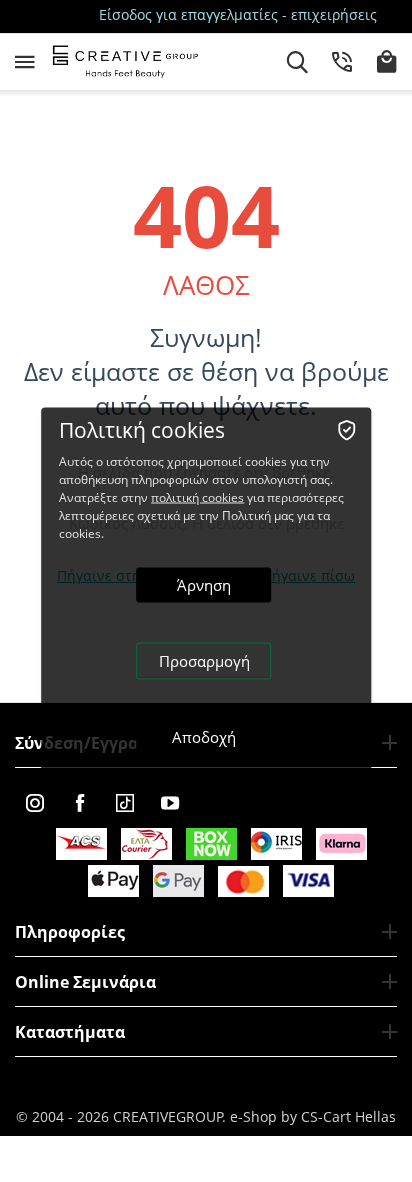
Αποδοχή (204, 737)
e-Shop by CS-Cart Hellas (313, 1116)
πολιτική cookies (197, 497)
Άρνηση (204, 585)
